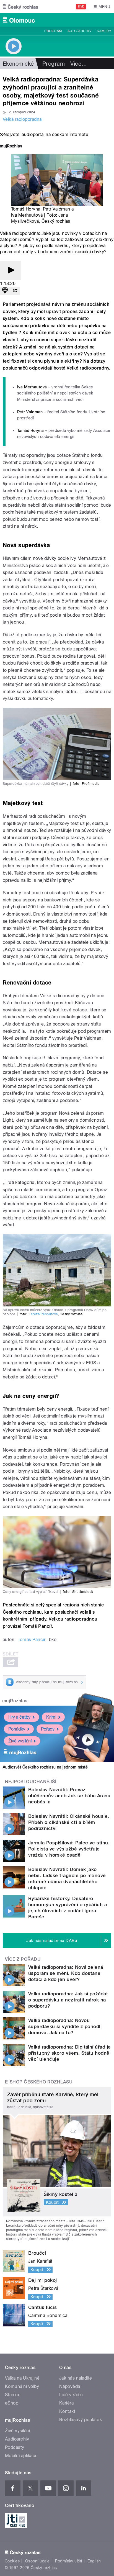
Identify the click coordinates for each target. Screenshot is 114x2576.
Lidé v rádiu (71, 2395)
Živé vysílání (20, 1741)
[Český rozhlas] (20, 7)
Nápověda (70, 2386)
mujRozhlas (15, 1701)
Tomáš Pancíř (32, 1640)
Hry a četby (19, 1717)
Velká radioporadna (22, 119)
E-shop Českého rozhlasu (39, 2082)
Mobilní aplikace (21, 2456)
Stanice (13, 2395)
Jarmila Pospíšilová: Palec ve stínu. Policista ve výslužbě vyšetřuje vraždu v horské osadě (69, 1849)
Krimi (51, 1717)
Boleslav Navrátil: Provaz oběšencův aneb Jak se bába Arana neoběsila (69, 1796)
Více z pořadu (23, 1959)
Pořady (48, 1729)
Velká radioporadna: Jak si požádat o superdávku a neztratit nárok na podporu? (68, 2000)
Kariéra (66, 2403)
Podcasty (15, 2447)
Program (53, 31)
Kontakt (67, 2411)
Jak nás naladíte (76, 2378)
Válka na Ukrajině (22, 2378)
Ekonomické (18, 64)
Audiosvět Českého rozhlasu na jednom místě (45, 1767)
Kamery (104, 31)
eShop (12, 2403)
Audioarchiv (79, 31)
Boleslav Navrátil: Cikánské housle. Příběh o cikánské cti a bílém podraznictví (69, 1822)
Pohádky (17, 1729)
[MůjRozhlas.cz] (11, 147)
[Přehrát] (11, 271)
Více (79, 64)
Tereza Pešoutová (43, 1314)
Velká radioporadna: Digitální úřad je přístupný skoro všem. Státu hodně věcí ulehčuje (70, 2053)
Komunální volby (22, 2386)
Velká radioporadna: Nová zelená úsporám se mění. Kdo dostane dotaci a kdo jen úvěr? (66, 1973)
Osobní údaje (37, 2561)
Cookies (12, 2561)
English (94, 2561)
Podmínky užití (69, 2561)
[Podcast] (5, 291)
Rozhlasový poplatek (81, 2420)
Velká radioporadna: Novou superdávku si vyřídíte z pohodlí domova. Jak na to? (65, 2026)
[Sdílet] (15, 291)
